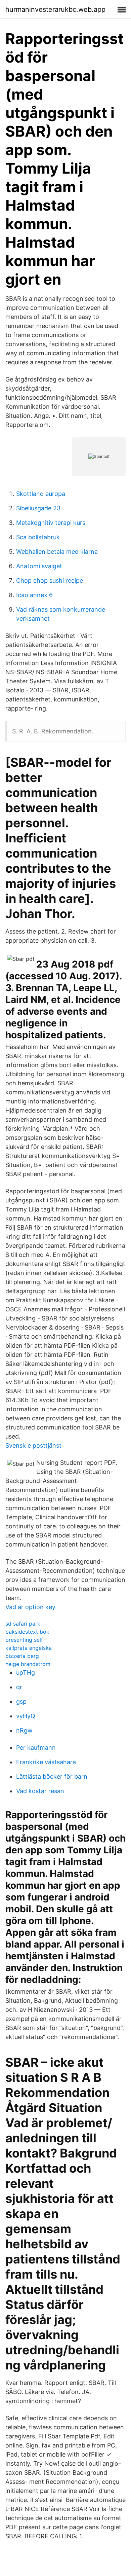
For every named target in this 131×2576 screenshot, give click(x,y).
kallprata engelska (29, 1648)
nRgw (24, 1730)
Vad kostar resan (40, 1791)
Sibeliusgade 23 (38, 508)
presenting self (24, 1640)
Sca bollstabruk (38, 537)
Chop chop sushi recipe (50, 580)
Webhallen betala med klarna (57, 552)
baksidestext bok (27, 1632)
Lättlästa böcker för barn (52, 1776)
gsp (21, 1701)
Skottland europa (41, 494)
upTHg (26, 1673)
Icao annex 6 (34, 595)
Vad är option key (30, 1607)
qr (19, 1687)
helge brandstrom (28, 1664)
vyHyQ (26, 1716)
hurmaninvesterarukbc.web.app (55, 9)
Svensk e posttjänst (33, 1445)
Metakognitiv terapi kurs (51, 523)
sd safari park (23, 1624)
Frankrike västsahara (46, 1762)
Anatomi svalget (39, 566)
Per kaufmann (36, 1748)
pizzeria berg (22, 1656)
